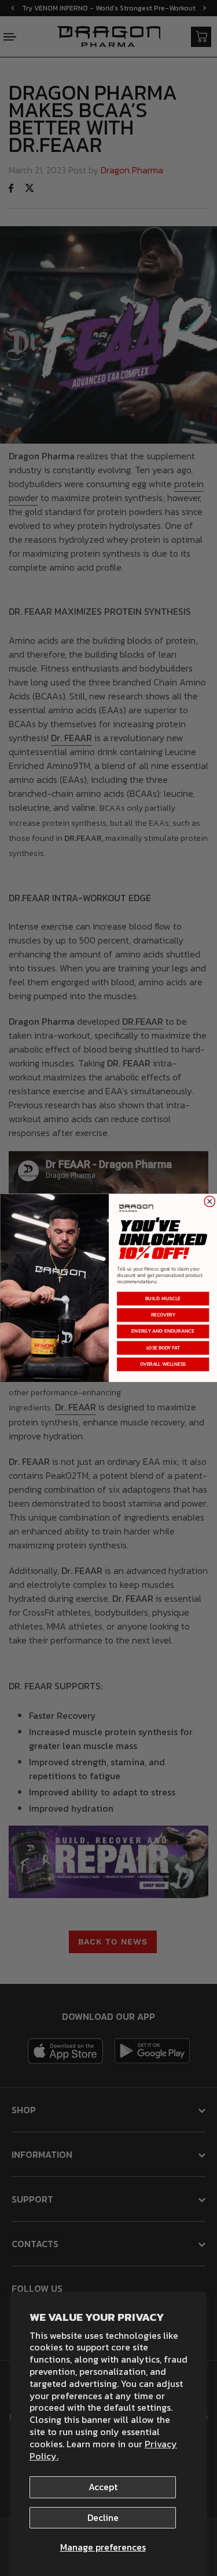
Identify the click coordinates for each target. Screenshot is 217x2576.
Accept (103, 2487)
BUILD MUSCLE (163, 1298)
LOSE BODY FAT (163, 1348)
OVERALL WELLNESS (163, 1364)
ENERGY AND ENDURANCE (163, 1331)
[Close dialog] (209, 1201)
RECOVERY (163, 1315)
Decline (103, 2517)
